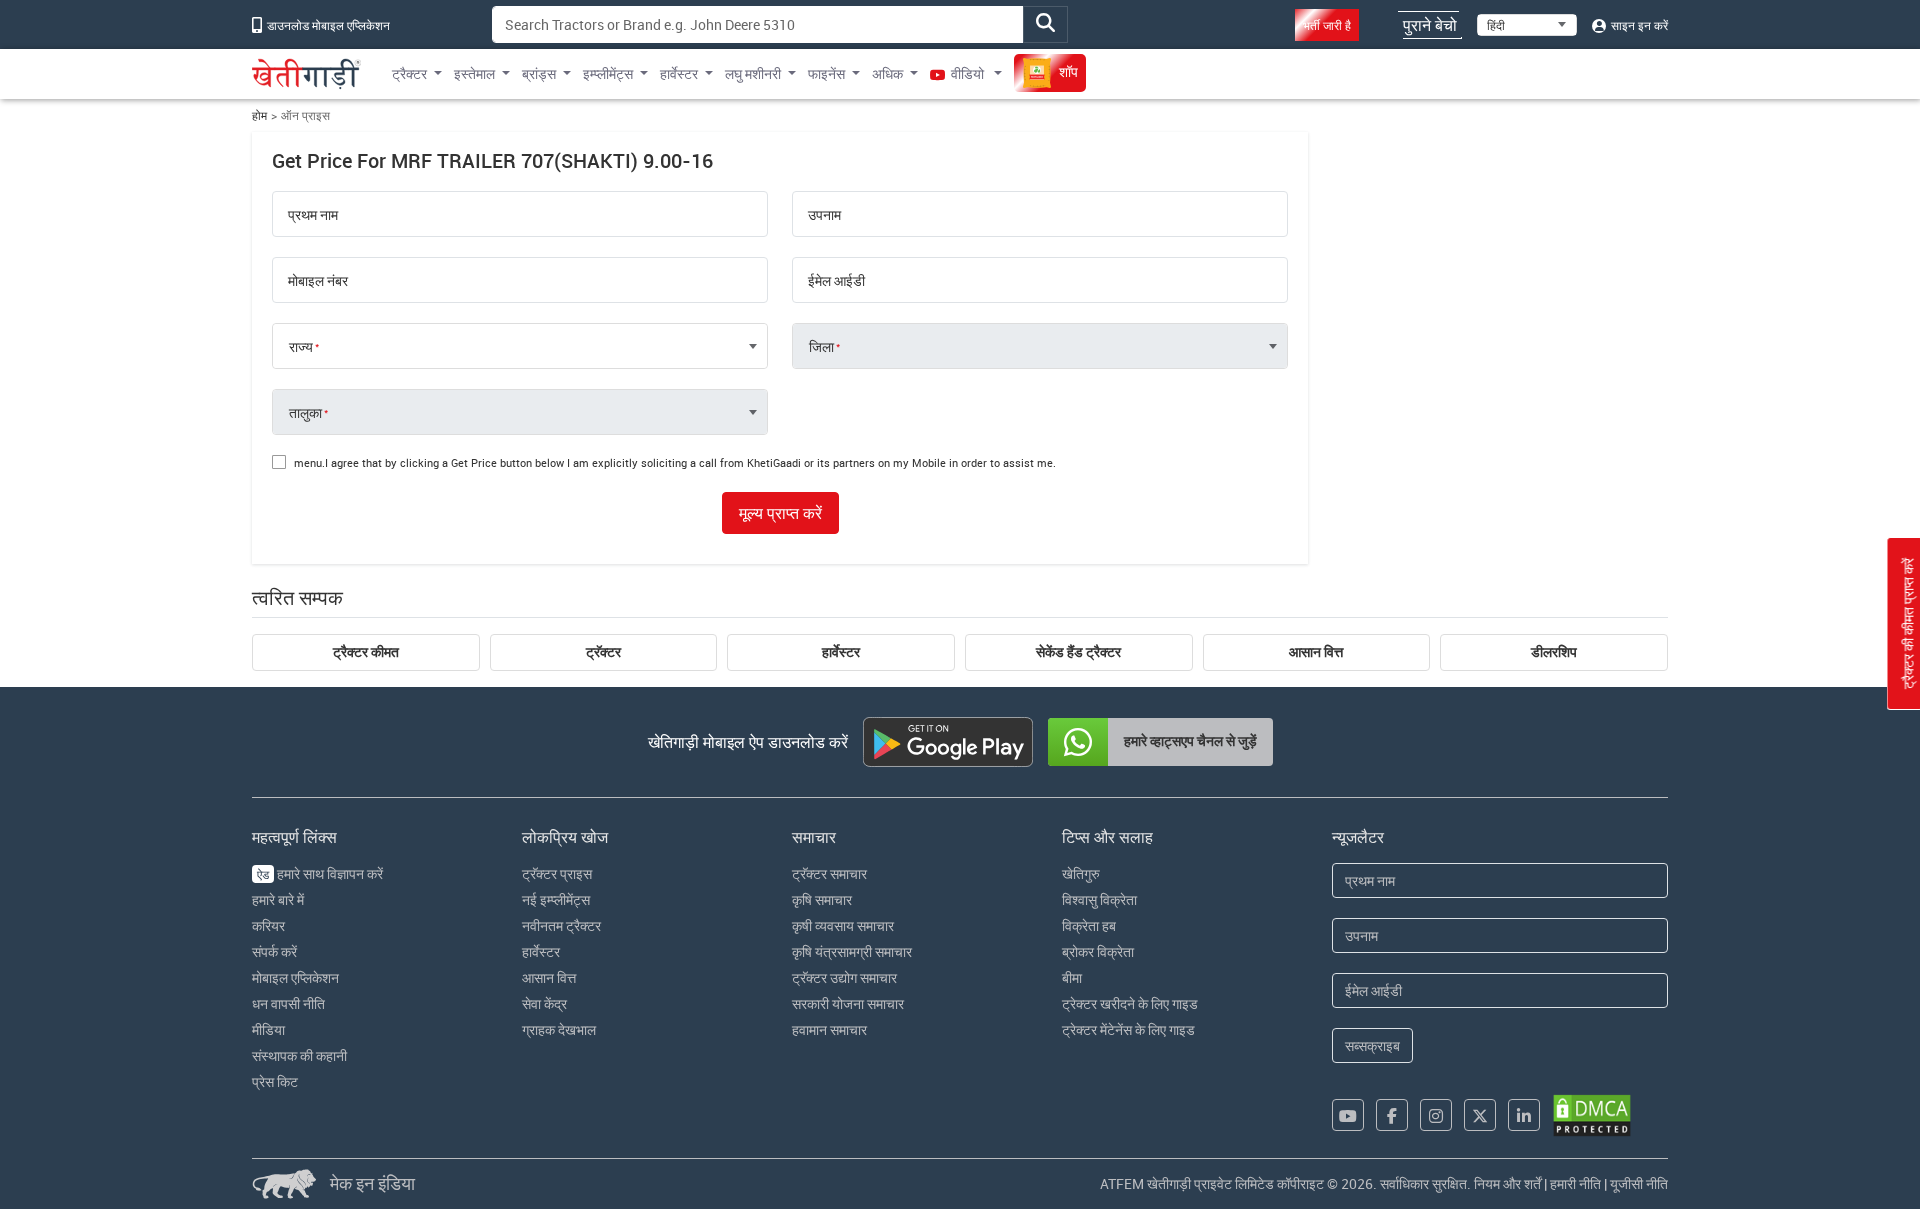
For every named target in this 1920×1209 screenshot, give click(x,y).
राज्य (301, 347)
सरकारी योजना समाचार (848, 1003)
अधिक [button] (887, 73)
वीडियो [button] (967, 73)
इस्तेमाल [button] (474, 73)
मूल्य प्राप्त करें (780, 513)
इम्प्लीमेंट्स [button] (608, 73)
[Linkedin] (1524, 1115)
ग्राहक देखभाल (559, 1029)
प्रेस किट (275, 1081)
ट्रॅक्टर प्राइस (557, 873)
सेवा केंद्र (544, 1003)
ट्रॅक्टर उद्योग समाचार (844, 977)
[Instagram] (1436, 1115)
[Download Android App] (948, 742)
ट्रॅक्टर (603, 652)
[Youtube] (1348, 1115)
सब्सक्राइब (1372, 1045)
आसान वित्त (1316, 652)
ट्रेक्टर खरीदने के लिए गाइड (1130, 1003)
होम (259, 115)
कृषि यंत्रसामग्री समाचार (852, 951)
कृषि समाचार (822, 899)
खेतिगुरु (1081, 873)
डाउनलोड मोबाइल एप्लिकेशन (327, 25)
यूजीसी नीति (1639, 1183)
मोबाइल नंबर (318, 281)
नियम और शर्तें (1507, 1183)
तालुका (305, 413)
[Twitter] (1480, 1115)
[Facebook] (1392, 1115)
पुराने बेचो (1430, 25)
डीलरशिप (1554, 652)
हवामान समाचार (829, 1029)
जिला (821, 347)
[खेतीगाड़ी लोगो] (306, 74)
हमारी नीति (1575, 1183)
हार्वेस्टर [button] (679, 73)
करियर (268, 925)
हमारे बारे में (278, 899)
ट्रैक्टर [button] (409, 73)
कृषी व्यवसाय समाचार (843, 925)
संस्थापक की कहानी (299, 1055)
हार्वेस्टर (841, 652)
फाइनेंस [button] (826, 73)
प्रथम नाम (313, 215)
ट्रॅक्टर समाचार (829, 873)
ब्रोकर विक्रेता (1098, 951)
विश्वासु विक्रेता (1099, 899)
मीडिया (268, 1029)
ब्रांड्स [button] (539, 73)
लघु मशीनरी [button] (753, 73)
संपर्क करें (274, 951)
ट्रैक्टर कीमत (366, 652)
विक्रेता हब (1089, 925)
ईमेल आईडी (836, 281)
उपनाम (824, 215)
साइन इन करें (1638, 25)
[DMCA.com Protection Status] (1592, 1115)
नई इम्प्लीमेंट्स (556, 899)
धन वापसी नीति (288, 1003)
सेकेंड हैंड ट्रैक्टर (1078, 652)
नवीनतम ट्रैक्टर (561, 925)
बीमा (1072, 977)
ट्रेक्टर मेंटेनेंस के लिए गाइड (1128, 1029)
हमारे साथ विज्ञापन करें (320, 873)
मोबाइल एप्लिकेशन (295, 977)
